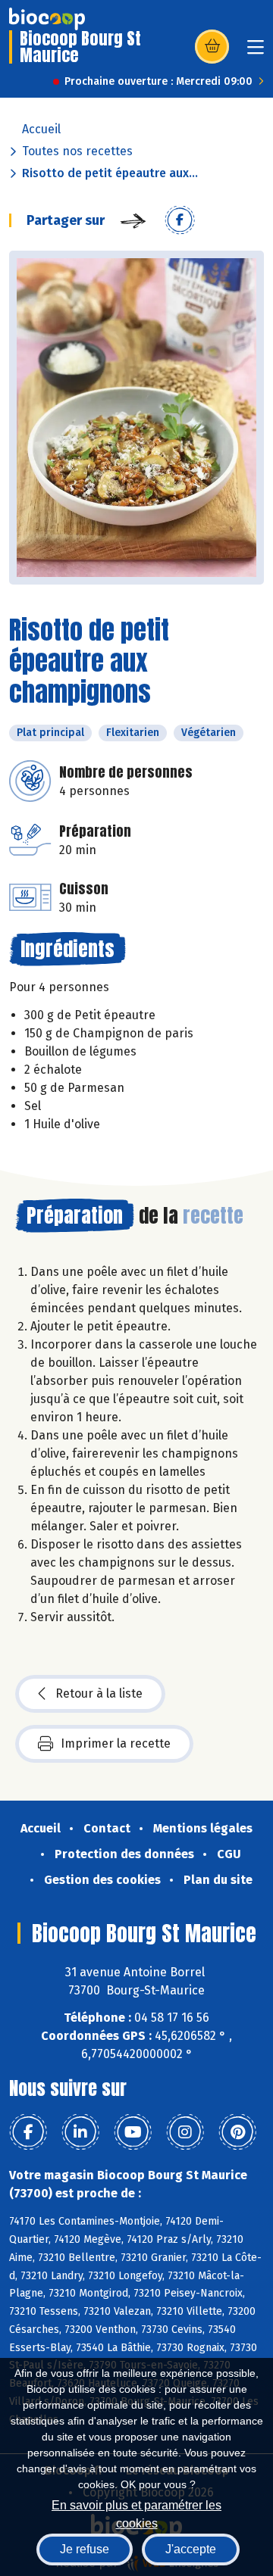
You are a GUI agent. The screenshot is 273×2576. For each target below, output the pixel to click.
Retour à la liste (99, 1693)
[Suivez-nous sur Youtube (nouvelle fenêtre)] (133, 2132)
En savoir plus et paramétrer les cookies (136, 2513)
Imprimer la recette (116, 1743)
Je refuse (85, 2549)
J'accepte (191, 2549)
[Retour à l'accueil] (47, 19)
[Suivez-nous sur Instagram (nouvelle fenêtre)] (185, 2132)
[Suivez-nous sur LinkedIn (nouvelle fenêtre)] (80, 2132)
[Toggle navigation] (256, 52)
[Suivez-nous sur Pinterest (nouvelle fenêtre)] (237, 2132)
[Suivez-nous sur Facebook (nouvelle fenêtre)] (28, 2132)
